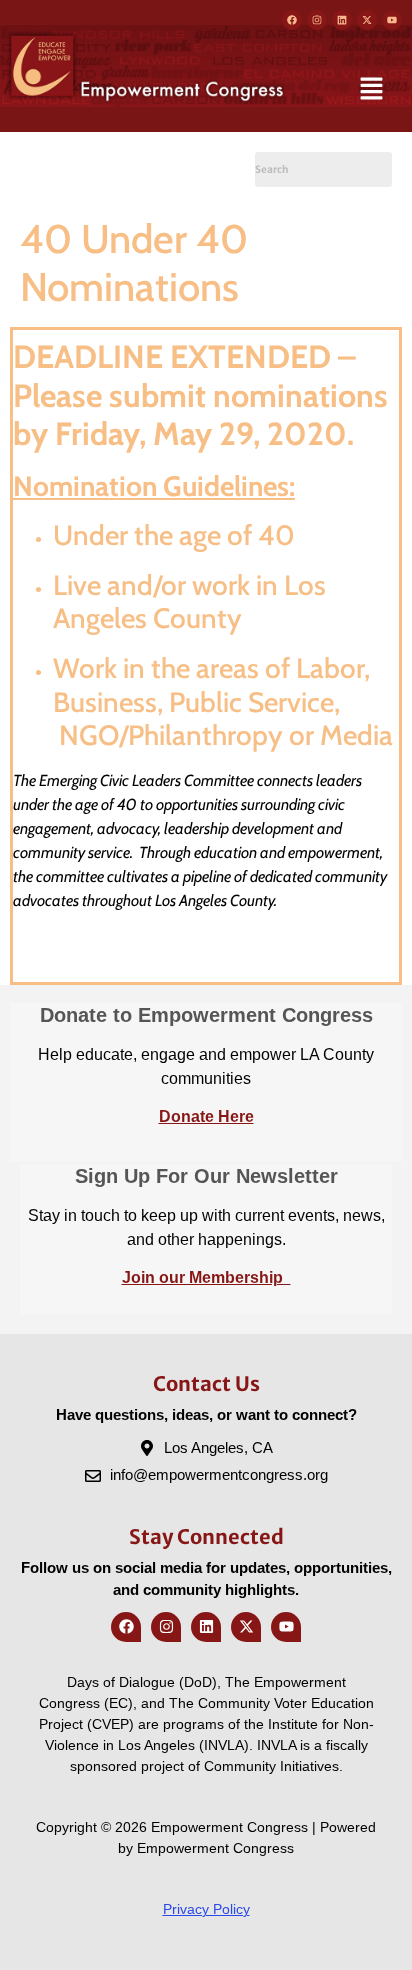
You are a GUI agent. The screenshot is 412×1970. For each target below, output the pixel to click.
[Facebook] (292, 20)
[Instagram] (317, 20)
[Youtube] (392, 20)
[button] (372, 90)
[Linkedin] (342, 20)
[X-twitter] (367, 20)
